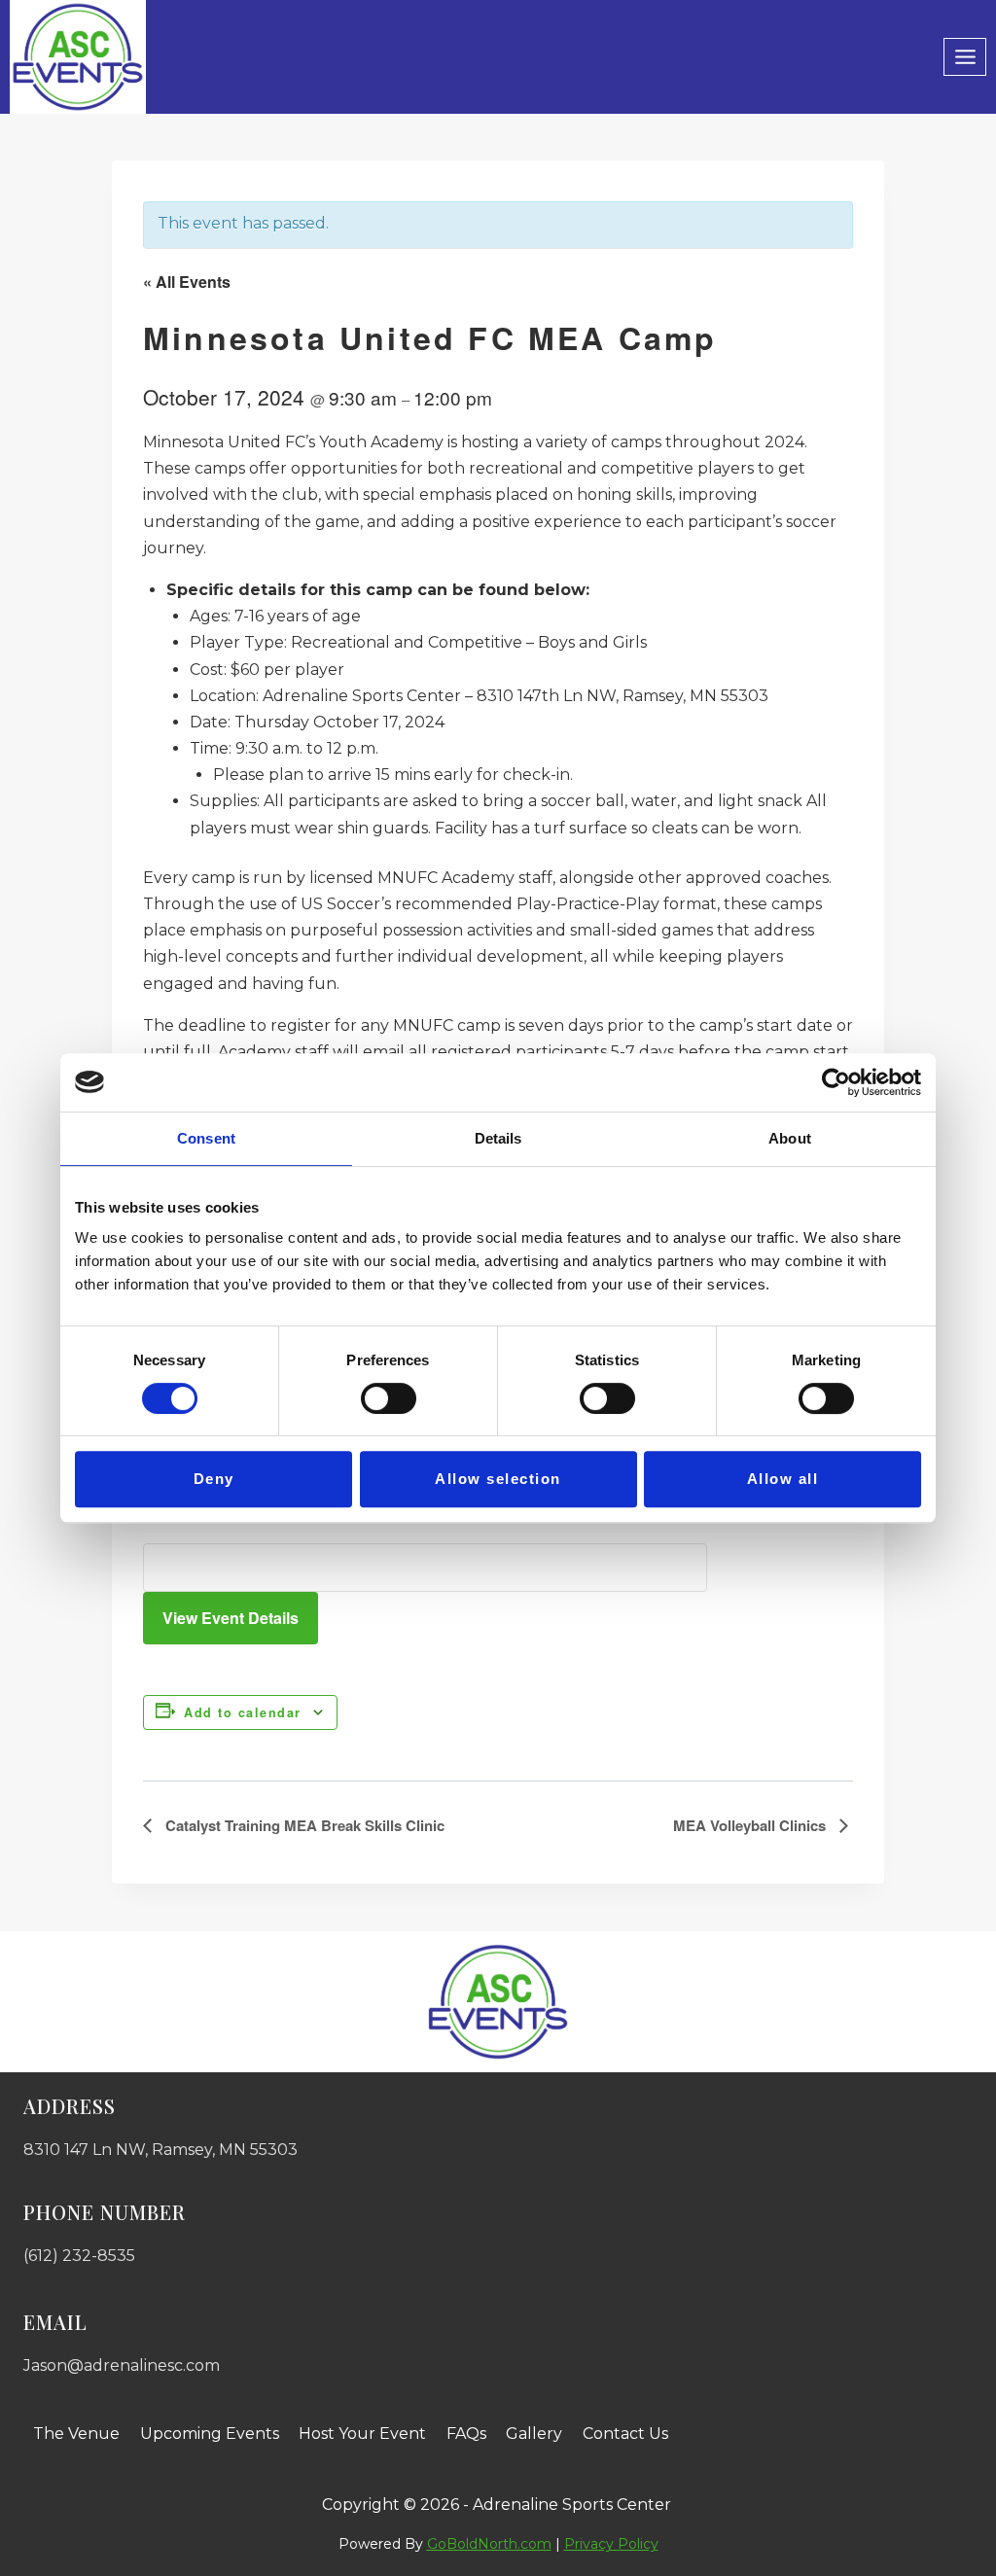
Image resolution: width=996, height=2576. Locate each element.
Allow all (783, 1479)
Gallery (534, 2434)
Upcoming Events (210, 2434)
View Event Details (231, 1618)
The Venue (76, 2434)
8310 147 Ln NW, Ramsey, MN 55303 (160, 2150)
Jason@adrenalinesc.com (122, 2365)
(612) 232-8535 (79, 2256)
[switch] (389, 1398)
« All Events (187, 282)
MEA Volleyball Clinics (751, 1825)
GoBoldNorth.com (489, 2544)
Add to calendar (243, 1712)
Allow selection (498, 1479)
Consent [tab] (206, 1138)
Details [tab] (498, 1138)
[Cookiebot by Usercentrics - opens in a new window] (836, 1082)
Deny (214, 1479)
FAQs (466, 2434)
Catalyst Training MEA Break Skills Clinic (303, 1825)
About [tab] (790, 1138)
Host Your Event (362, 2434)
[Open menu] (965, 56)
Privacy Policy (611, 2544)
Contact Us (625, 2434)
